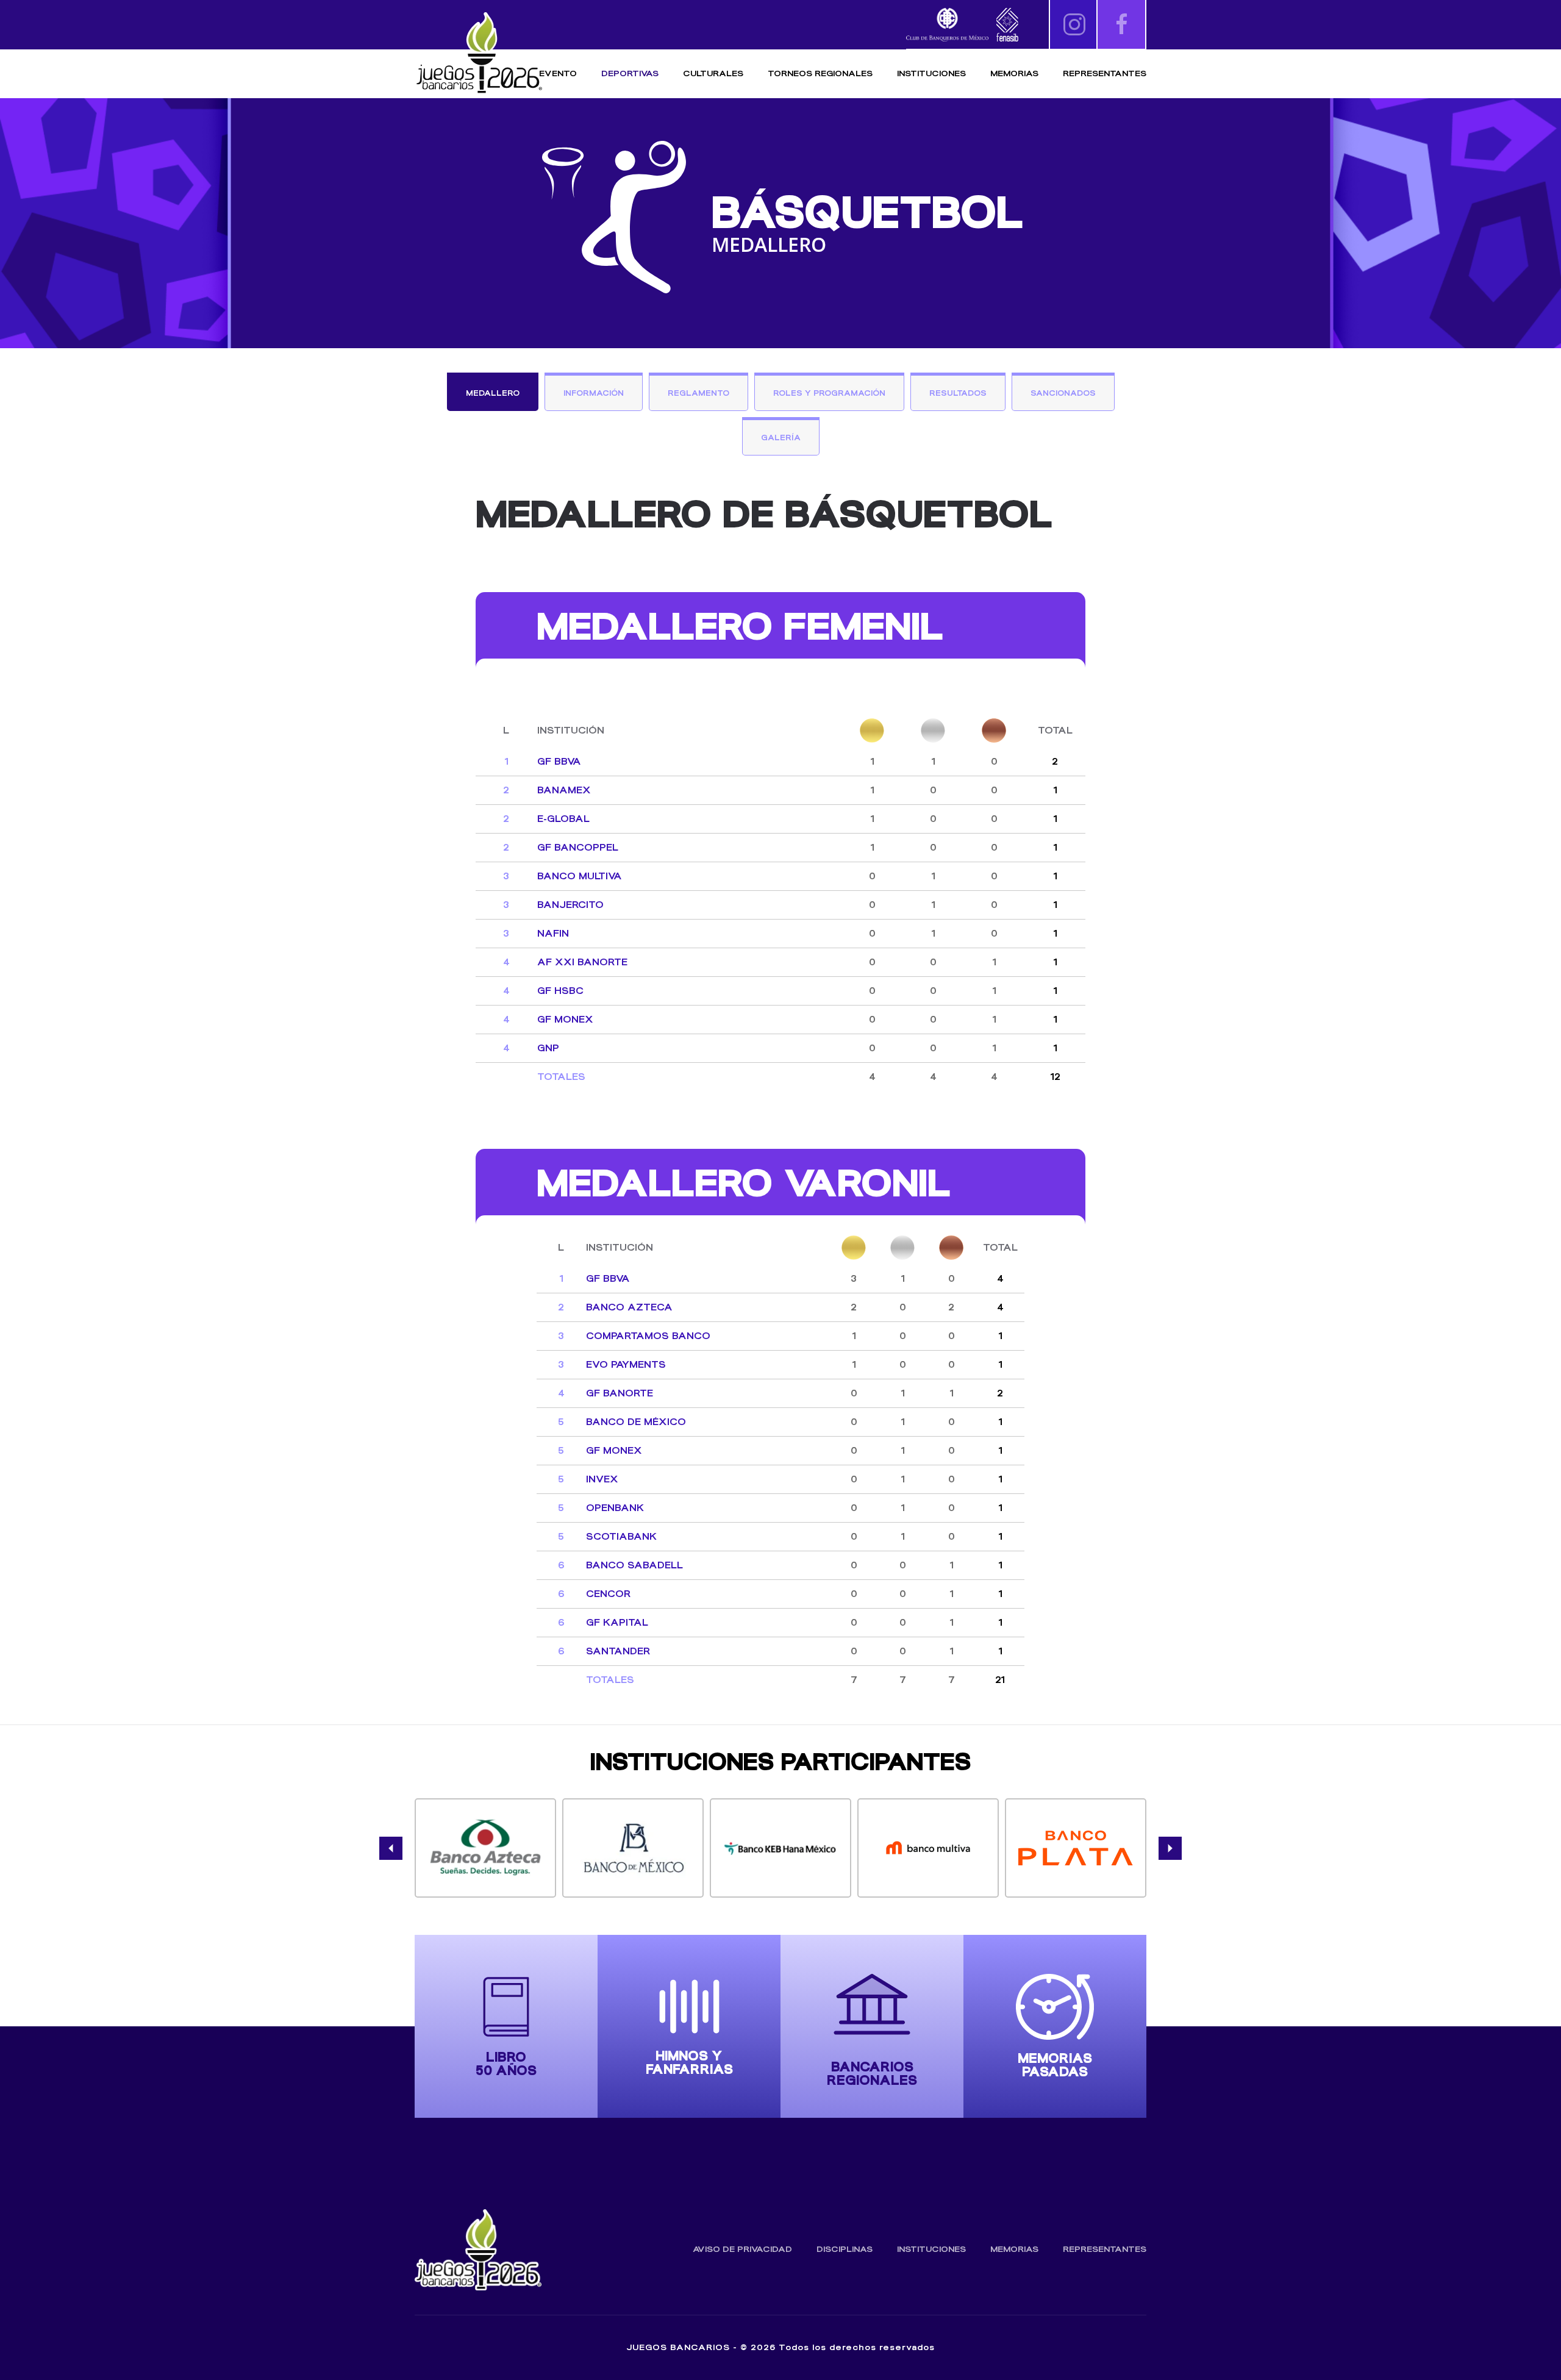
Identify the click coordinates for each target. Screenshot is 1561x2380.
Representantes (1105, 73)
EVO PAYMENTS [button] (626, 1364)
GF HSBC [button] (560, 991)
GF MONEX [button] (565, 1019)
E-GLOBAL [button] (563, 819)
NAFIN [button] (553, 933)
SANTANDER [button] (618, 1651)
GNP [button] (548, 1048)
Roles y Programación (829, 393)
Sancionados (1063, 393)
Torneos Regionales (820, 73)
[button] (391, 1848)
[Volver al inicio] (479, 53)
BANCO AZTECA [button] (629, 1307)
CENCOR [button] (608, 1594)
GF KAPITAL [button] (617, 1622)
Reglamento (698, 393)
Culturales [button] (713, 73)
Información (594, 393)
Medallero (493, 393)
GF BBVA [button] (559, 761)
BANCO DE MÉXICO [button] (636, 1422)
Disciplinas (845, 2249)
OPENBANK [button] (615, 1508)
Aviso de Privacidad (742, 2249)
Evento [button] (558, 73)
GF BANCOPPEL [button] (578, 847)
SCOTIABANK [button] (621, 1536)
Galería (781, 438)
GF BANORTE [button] (620, 1393)
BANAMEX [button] (564, 790)
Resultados (958, 393)
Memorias (1014, 2249)
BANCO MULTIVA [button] (580, 876)
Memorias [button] (1014, 73)
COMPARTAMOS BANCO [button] (648, 1336)
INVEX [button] (602, 1479)
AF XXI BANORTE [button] (582, 962)
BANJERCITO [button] (570, 905)
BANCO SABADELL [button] (634, 1565)
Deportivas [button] (630, 73)
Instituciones (931, 73)
